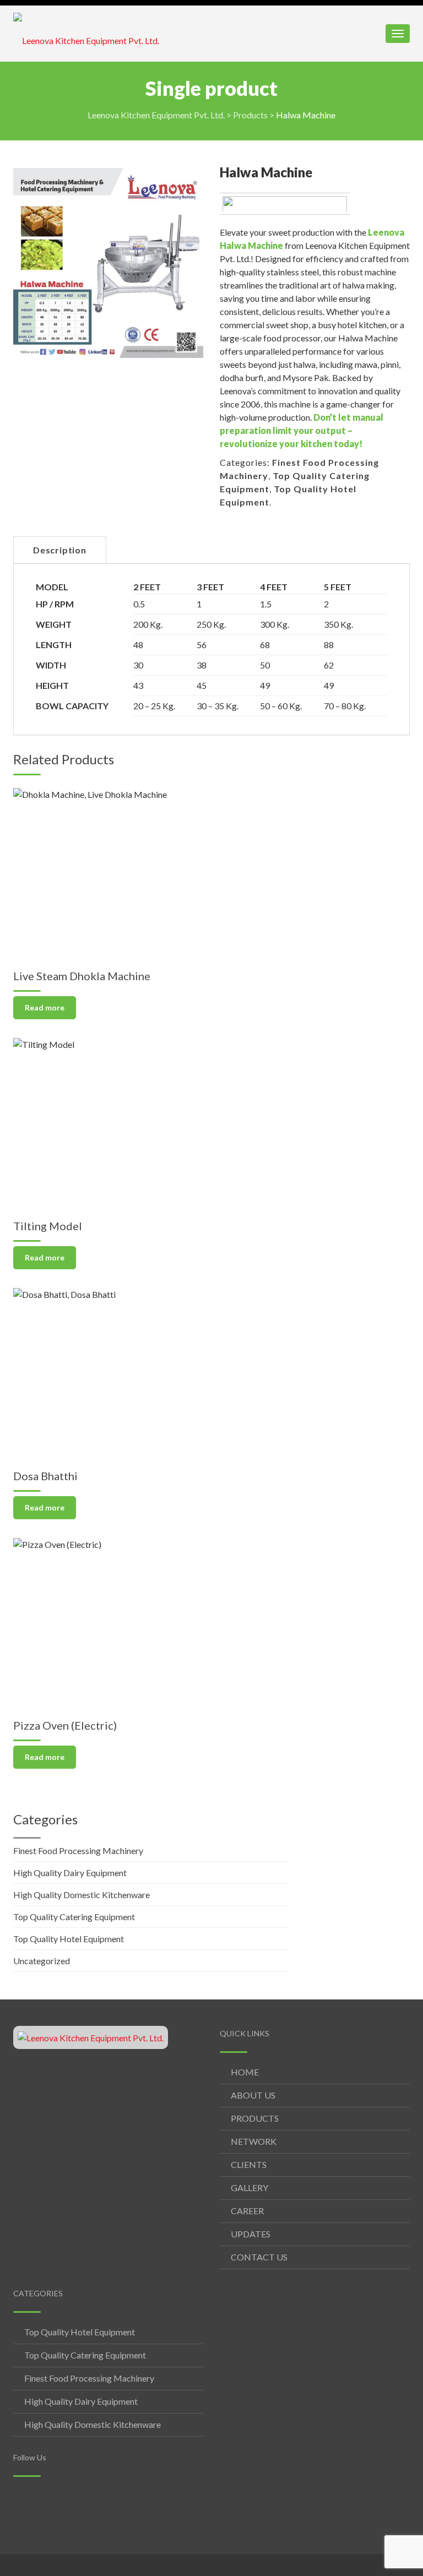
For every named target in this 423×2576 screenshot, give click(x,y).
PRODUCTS (255, 2118)
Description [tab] (60, 550)
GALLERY (250, 2188)
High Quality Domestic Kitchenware (82, 1895)
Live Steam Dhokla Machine (82, 976)
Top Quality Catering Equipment (74, 1917)
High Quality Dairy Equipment (70, 1873)
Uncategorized (42, 1961)
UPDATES (251, 2234)
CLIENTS (249, 2164)
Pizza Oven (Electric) (65, 1725)
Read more (45, 1007)
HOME (245, 2072)
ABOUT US (253, 2095)
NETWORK (254, 2141)
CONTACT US (259, 2257)
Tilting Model (48, 1226)
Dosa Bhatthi (45, 1476)
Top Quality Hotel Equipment (69, 1939)
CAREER (247, 2211)
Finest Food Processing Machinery (78, 1851)
